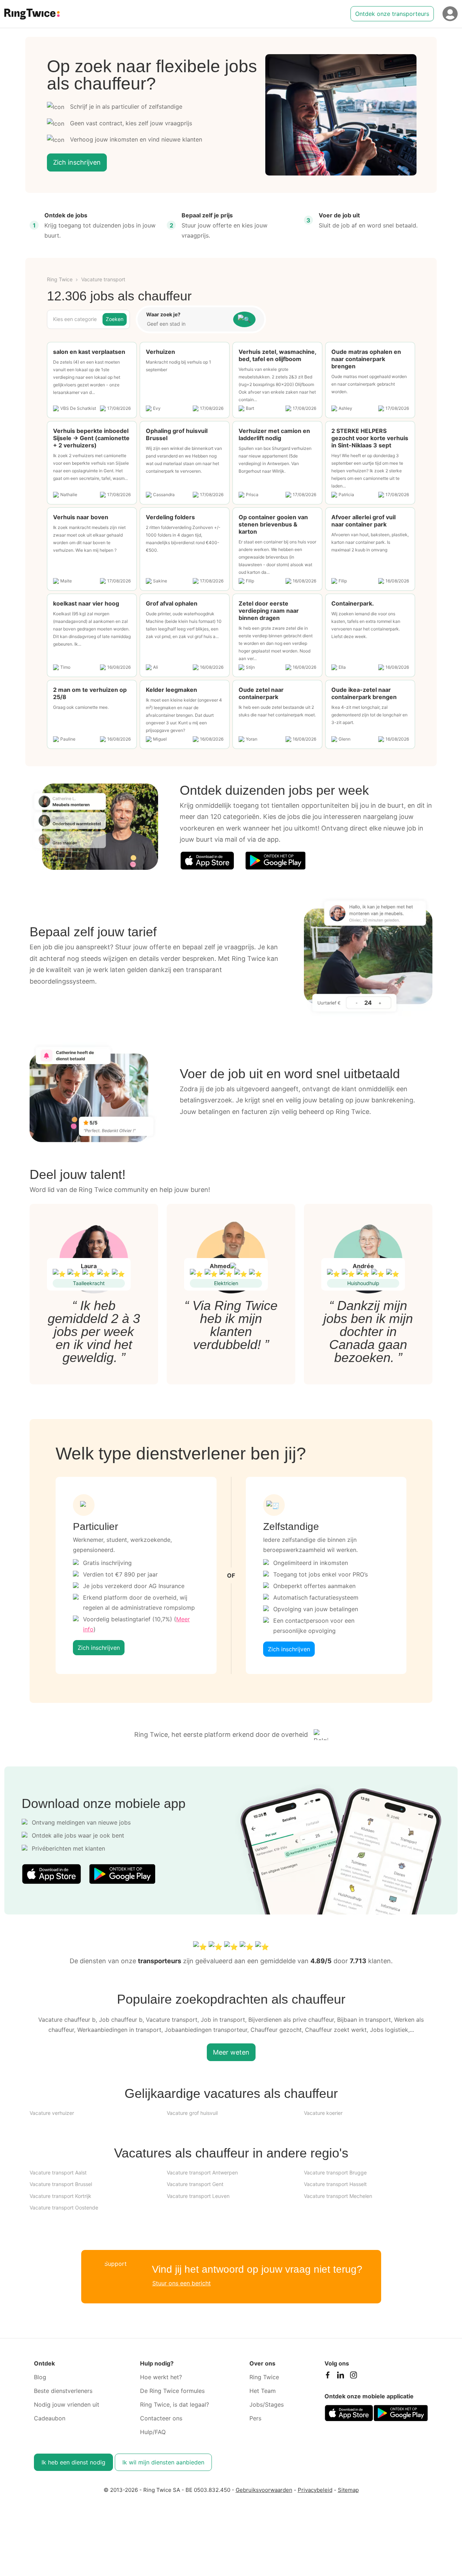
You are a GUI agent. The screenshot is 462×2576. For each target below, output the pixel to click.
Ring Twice (60, 279)
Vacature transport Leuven (198, 2196)
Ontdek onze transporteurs (392, 14)
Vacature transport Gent (195, 2184)
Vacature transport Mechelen (338, 2196)
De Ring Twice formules (172, 2391)
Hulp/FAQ (153, 2432)
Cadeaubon (50, 2418)
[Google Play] (275, 860)
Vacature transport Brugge (335, 2172)
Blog (40, 2377)
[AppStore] (207, 860)
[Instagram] (353, 2377)
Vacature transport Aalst (58, 2172)
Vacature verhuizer (52, 2113)
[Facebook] (327, 2377)
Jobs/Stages (267, 2404)
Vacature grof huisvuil (192, 2113)
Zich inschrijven (77, 162)
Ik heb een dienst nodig (73, 2462)
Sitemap (348, 2490)
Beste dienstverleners (63, 2391)
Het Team (263, 2391)
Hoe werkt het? (161, 2377)
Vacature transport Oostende (64, 2208)
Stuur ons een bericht (182, 2283)
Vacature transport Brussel (61, 2184)
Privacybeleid (315, 2490)
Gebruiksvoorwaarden (264, 2490)
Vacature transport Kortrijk (60, 2196)
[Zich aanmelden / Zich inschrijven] (450, 14)
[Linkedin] (340, 2377)
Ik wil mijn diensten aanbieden (163, 2462)
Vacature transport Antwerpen (202, 2172)
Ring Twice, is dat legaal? (175, 2404)
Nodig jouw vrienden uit (67, 2404)
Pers (255, 2418)
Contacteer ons (161, 2418)
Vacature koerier (323, 2113)
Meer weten (231, 2052)
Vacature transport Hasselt (335, 2184)
